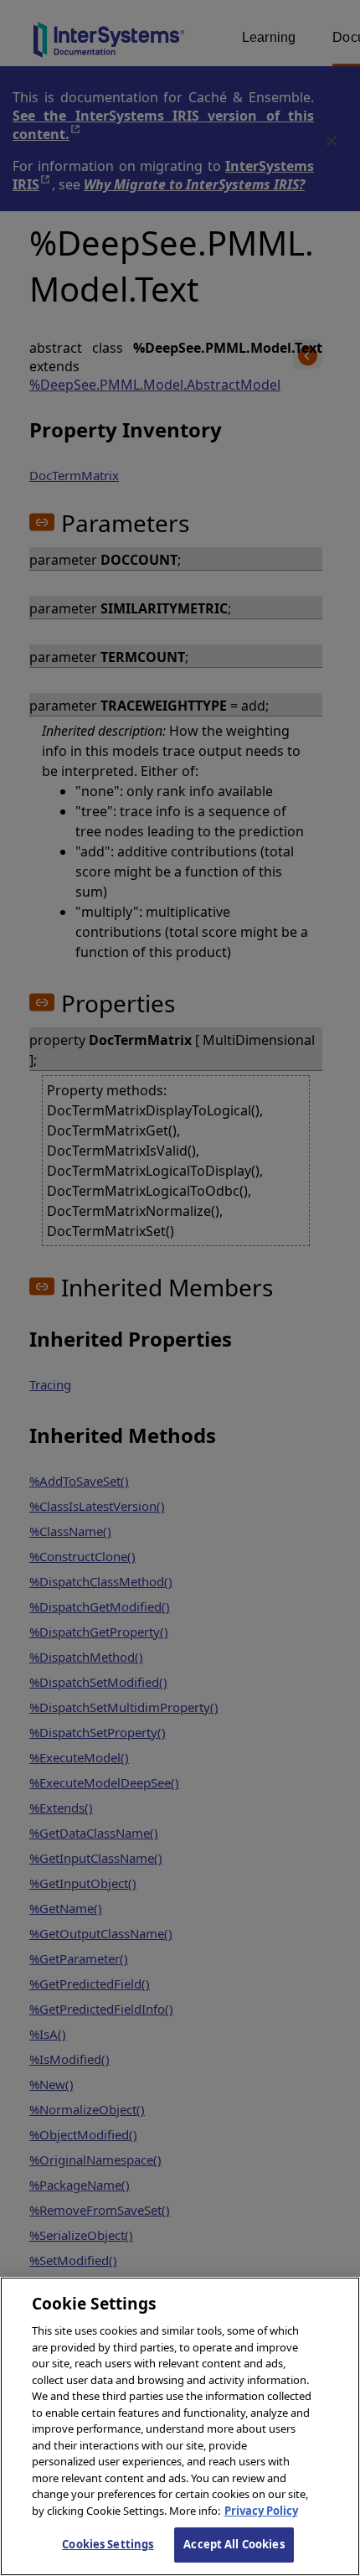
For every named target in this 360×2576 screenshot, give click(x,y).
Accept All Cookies (234, 2544)
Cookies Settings (108, 2544)
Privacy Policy (261, 2511)
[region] (180, 2426)
